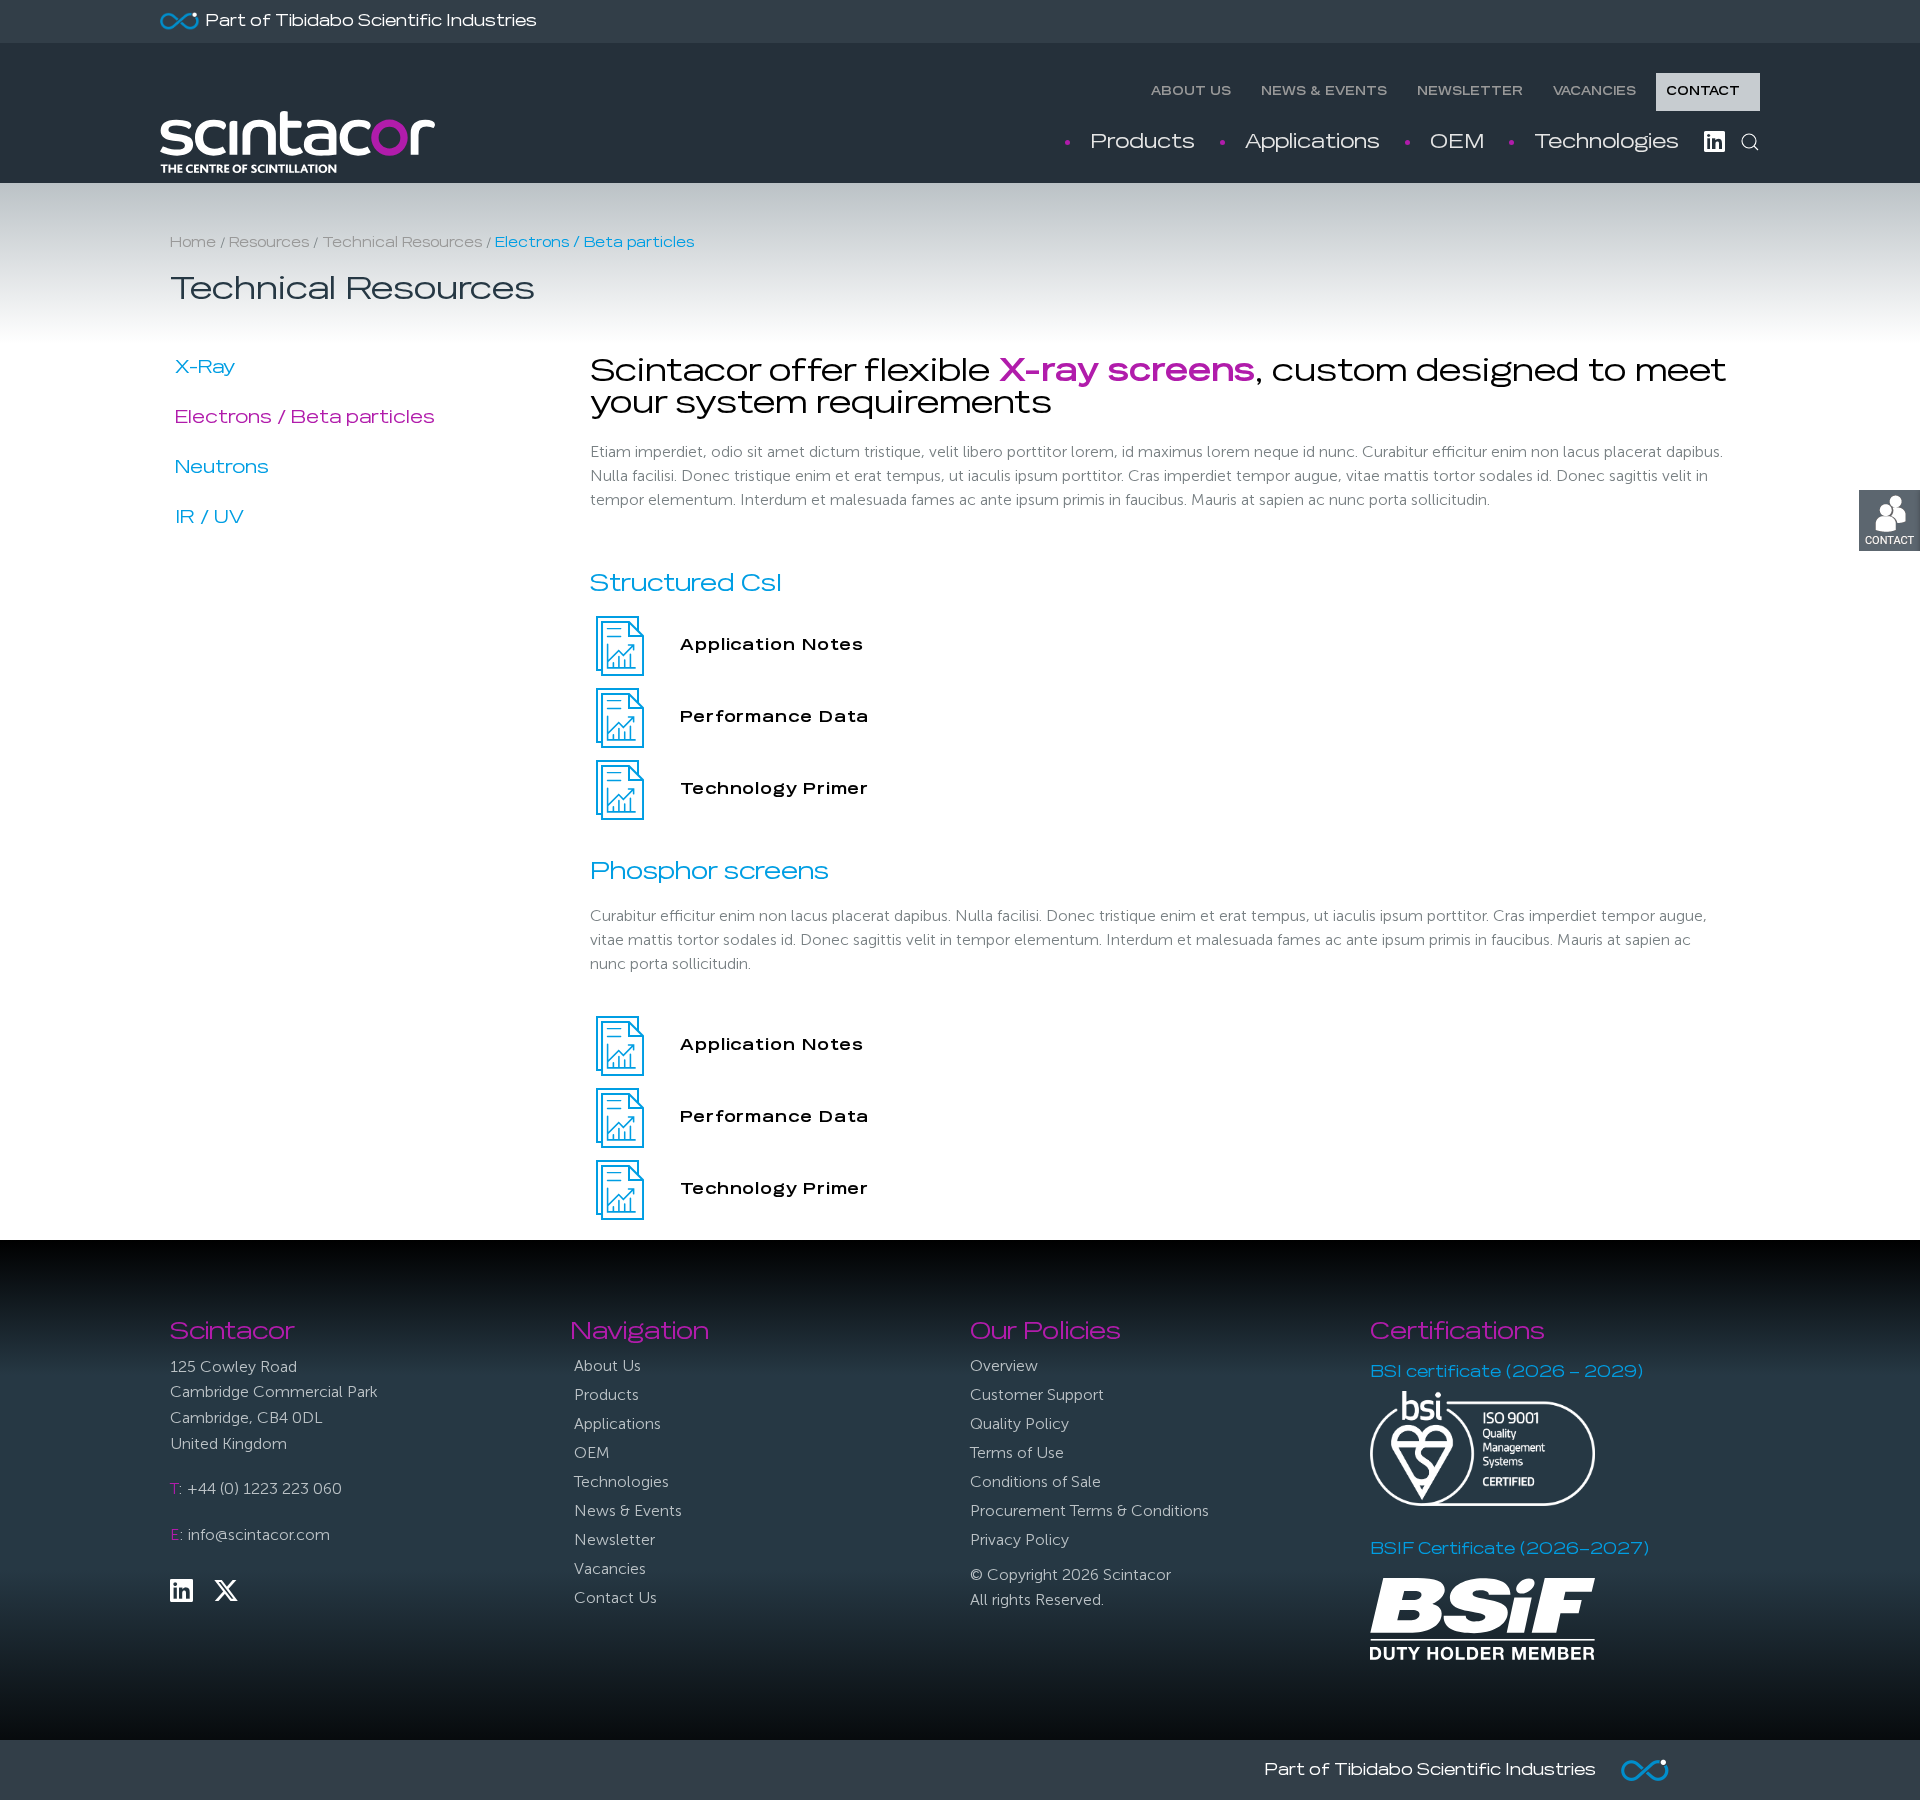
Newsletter (1470, 92)
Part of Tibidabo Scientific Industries (371, 22)
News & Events (1324, 92)
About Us (1191, 92)
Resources (269, 243)
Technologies (1606, 142)
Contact (1703, 92)
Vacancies (1594, 92)
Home (193, 243)
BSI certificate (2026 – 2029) (1506, 1373)
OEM (1457, 142)
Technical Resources (402, 243)
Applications (1312, 142)
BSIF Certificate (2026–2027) (1509, 1550)
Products (1142, 142)
